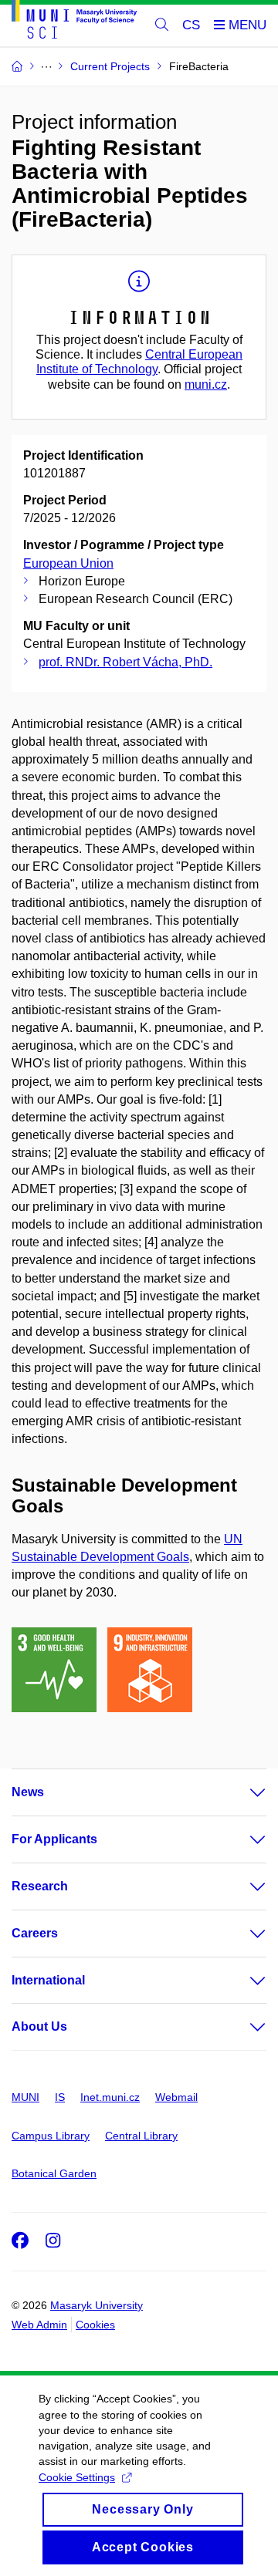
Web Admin (39, 2325)
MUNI (25, 2097)
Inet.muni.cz (110, 2097)
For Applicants (54, 1839)
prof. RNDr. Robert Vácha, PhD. (125, 662)
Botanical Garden (54, 2173)
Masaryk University (97, 2305)
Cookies (95, 2325)
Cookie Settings (77, 2477)
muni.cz (206, 384)
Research (40, 1886)
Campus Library (51, 2136)
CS (191, 25)
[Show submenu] (242, 1792)
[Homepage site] (74, 22)
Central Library (141, 2136)
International (48, 1980)
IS (60, 2097)
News (28, 1792)
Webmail (176, 2097)
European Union (68, 563)
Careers (35, 1933)
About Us (39, 2026)
